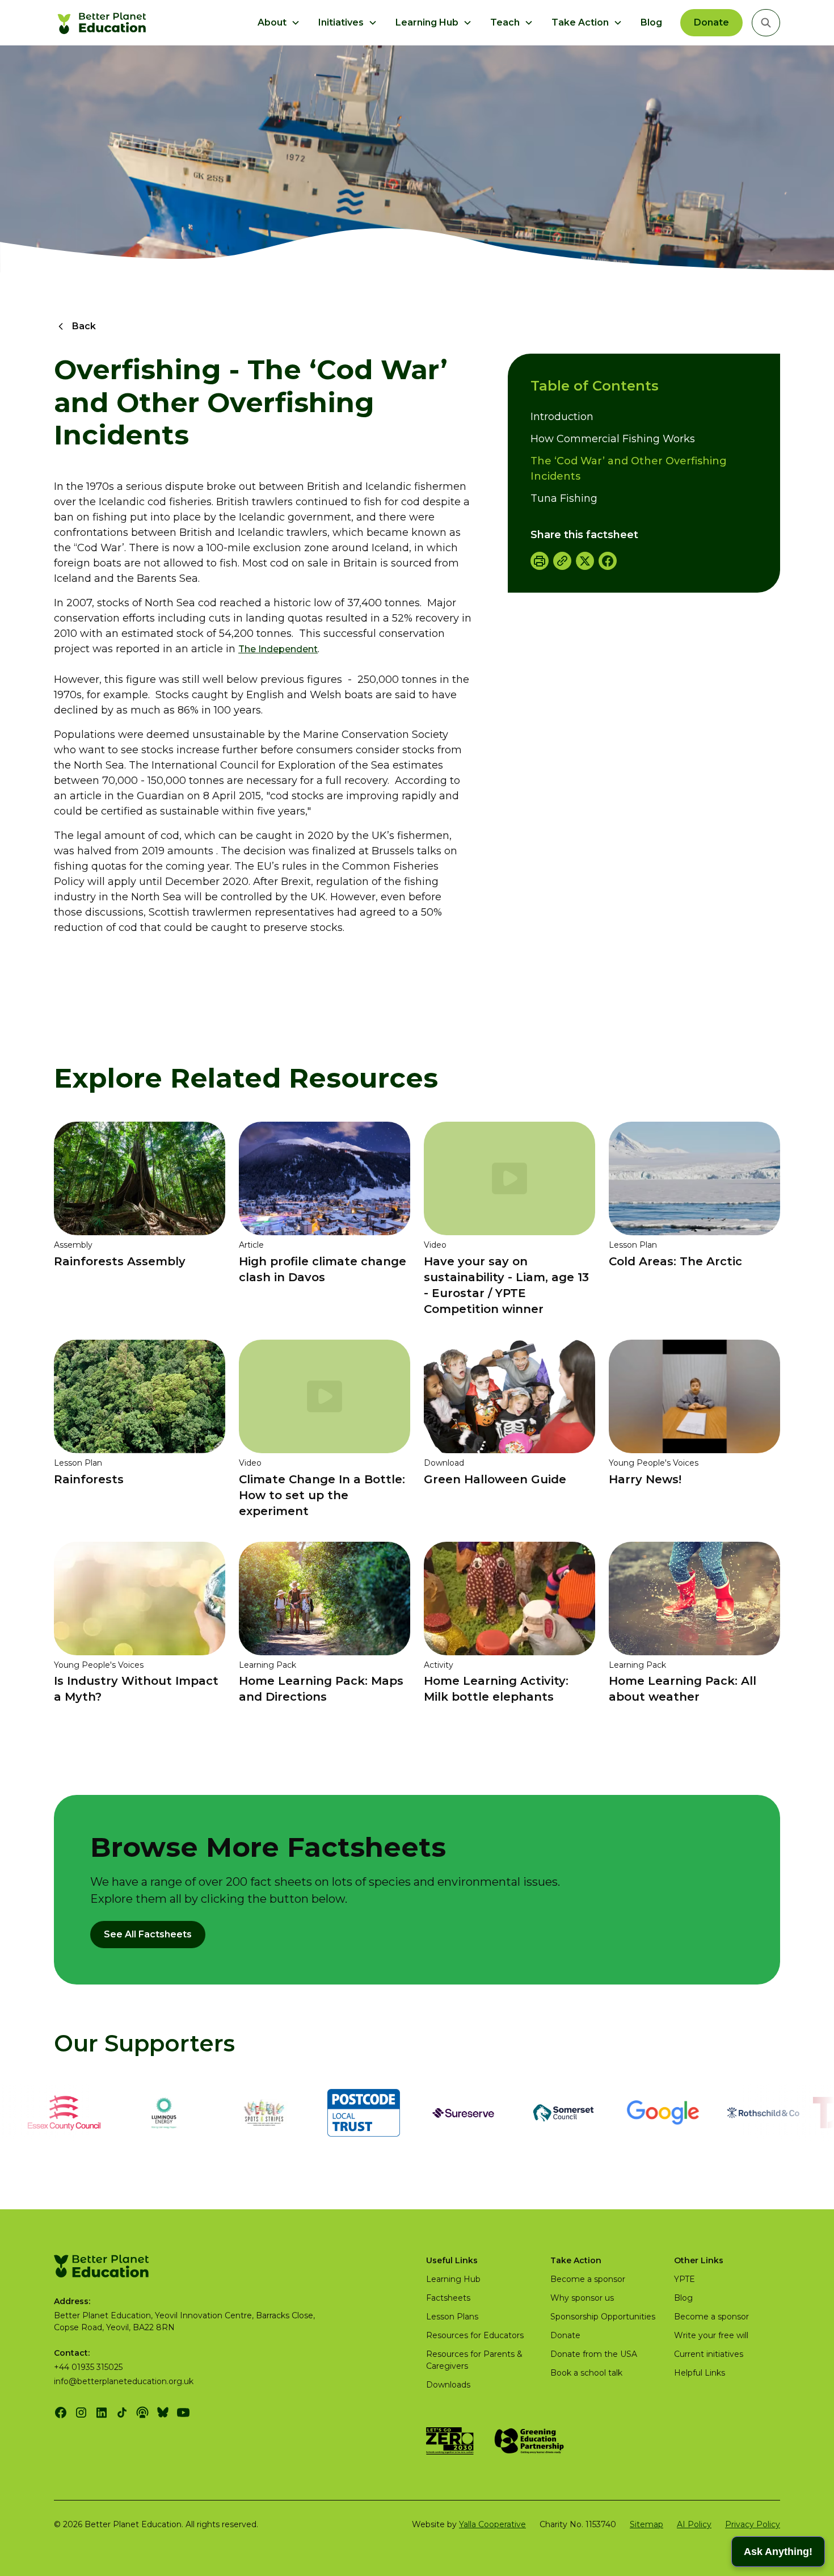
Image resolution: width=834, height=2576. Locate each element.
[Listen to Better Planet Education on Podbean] (142, 2413)
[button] (279, 23)
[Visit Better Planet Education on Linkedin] (102, 2413)
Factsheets (448, 2298)
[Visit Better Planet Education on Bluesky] (163, 2413)
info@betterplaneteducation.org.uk (124, 2381)
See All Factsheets (148, 1934)
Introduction (562, 417)
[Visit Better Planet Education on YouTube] (183, 2413)
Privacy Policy (753, 2524)
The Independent (278, 649)
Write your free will (711, 2335)
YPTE (685, 2279)
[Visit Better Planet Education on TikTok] (122, 2413)
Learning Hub (453, 2279)
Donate (711, 22)
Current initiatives (709, 2354)
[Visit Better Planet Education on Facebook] (61, 2413)
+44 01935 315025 (88, 2367)
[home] (104, 23)
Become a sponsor (588, 2279)
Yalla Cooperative (492, 2524)
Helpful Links (700, 2373)
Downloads (448, 2385)
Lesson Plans (452, 2317)
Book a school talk (586, 2373)
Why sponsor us (582, 2298)
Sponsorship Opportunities (603, 2317)
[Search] (766, 23)
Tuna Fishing (564, 498)
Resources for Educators (475, 2335)
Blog (651, 22)
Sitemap (646, 2524)
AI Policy (694, 2524)
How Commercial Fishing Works (613, 439)
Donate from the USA (594, 2354)
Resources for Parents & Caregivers (474, 2360)
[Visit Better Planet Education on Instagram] (81, 2413)
